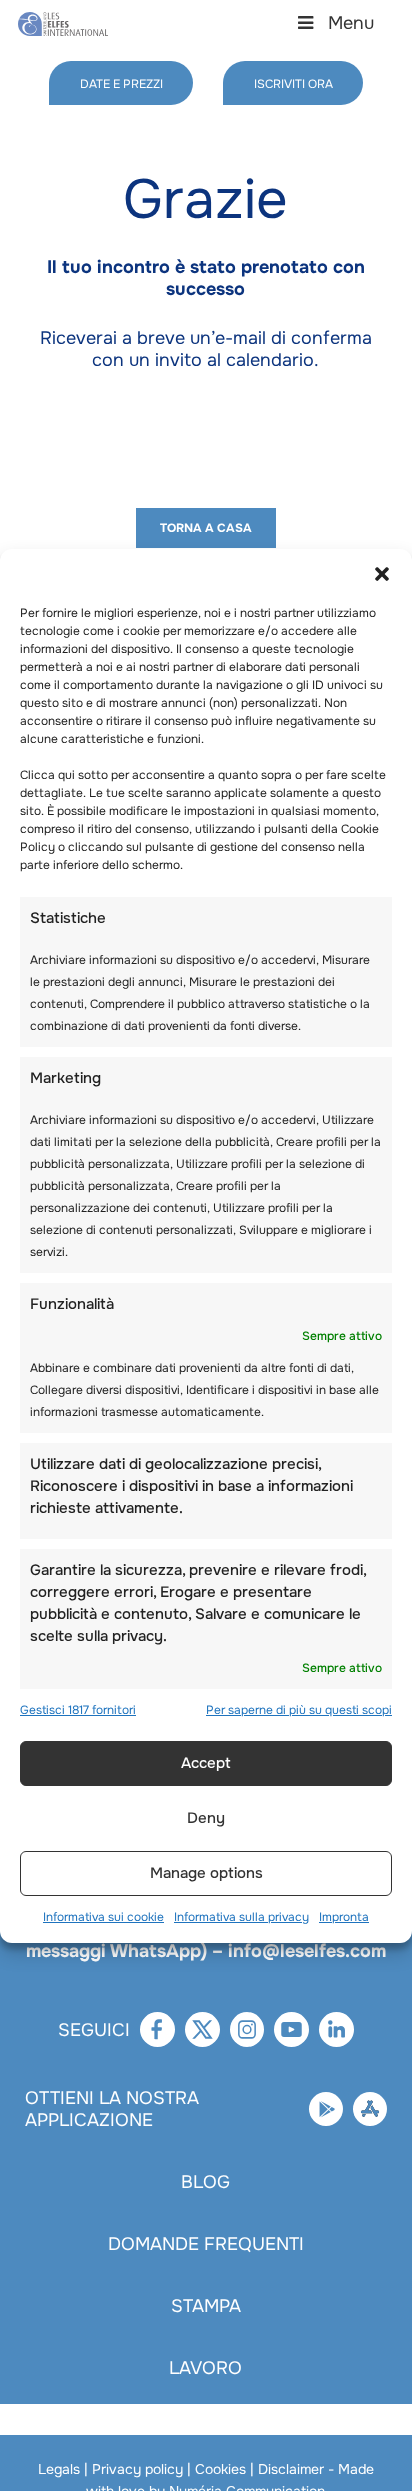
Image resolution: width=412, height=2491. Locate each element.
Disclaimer (291, 2469)
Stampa (206, 2306)
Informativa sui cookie (103, 1917)
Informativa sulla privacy (241, 1917)
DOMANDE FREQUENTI (206, 2244)
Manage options (206, 1873)
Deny (206, 1818)
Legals (59, 2469)
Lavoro (205, 2368)
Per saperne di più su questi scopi (299, 1710)
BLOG (205, 2182)
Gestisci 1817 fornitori (78, 1710)
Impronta (344, 1917)
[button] (382, 574)
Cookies (220, 2469)
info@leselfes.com (307, 1951)
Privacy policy (137, 2469)
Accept (206, 1763)
